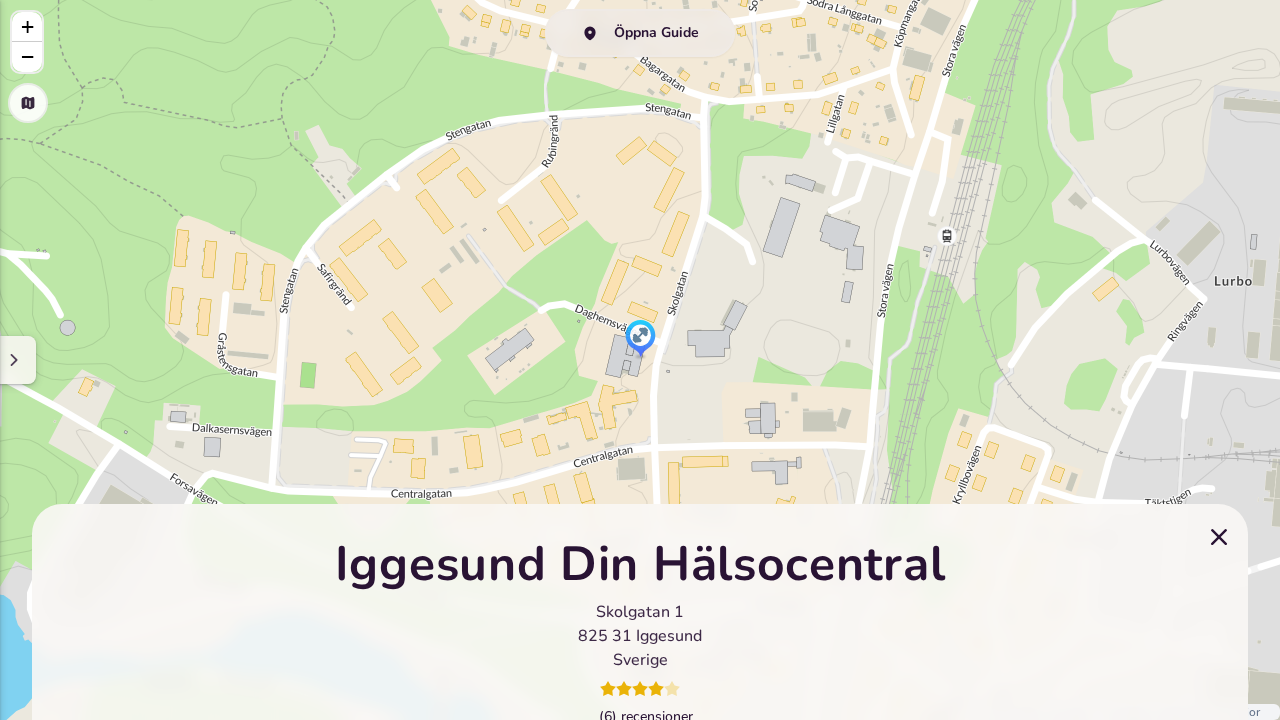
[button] (640, 340)
